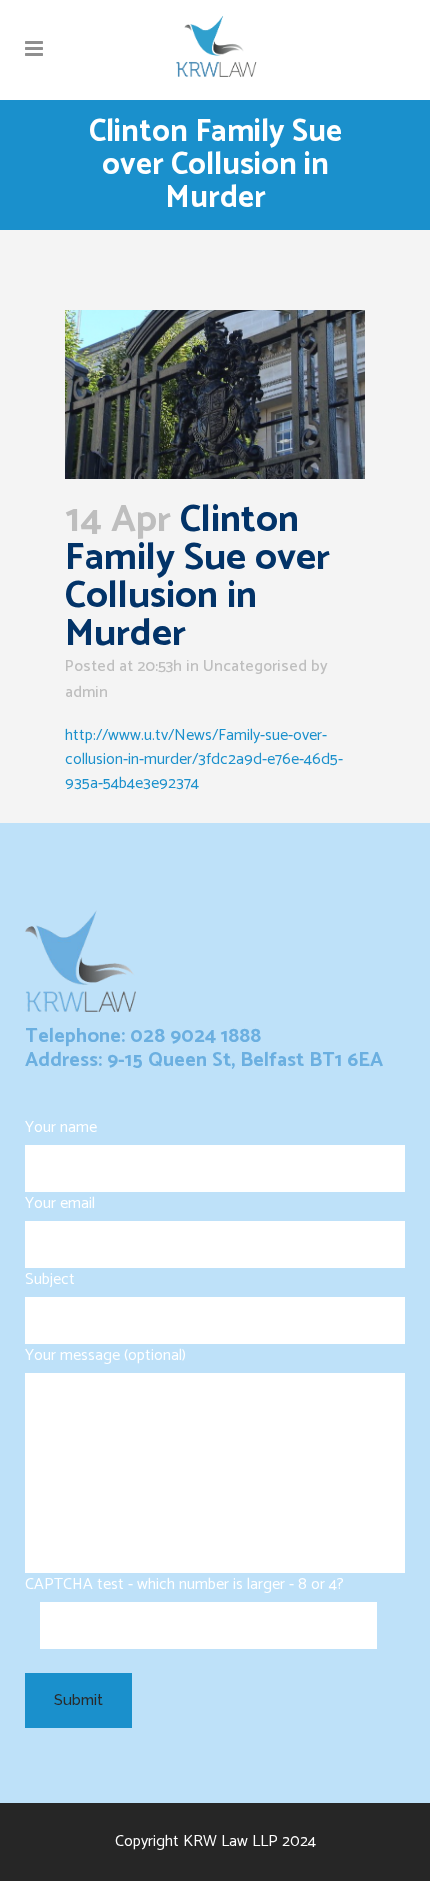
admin (86, 692)
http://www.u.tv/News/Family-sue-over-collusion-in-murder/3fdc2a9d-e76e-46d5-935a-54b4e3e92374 (204, 759)
